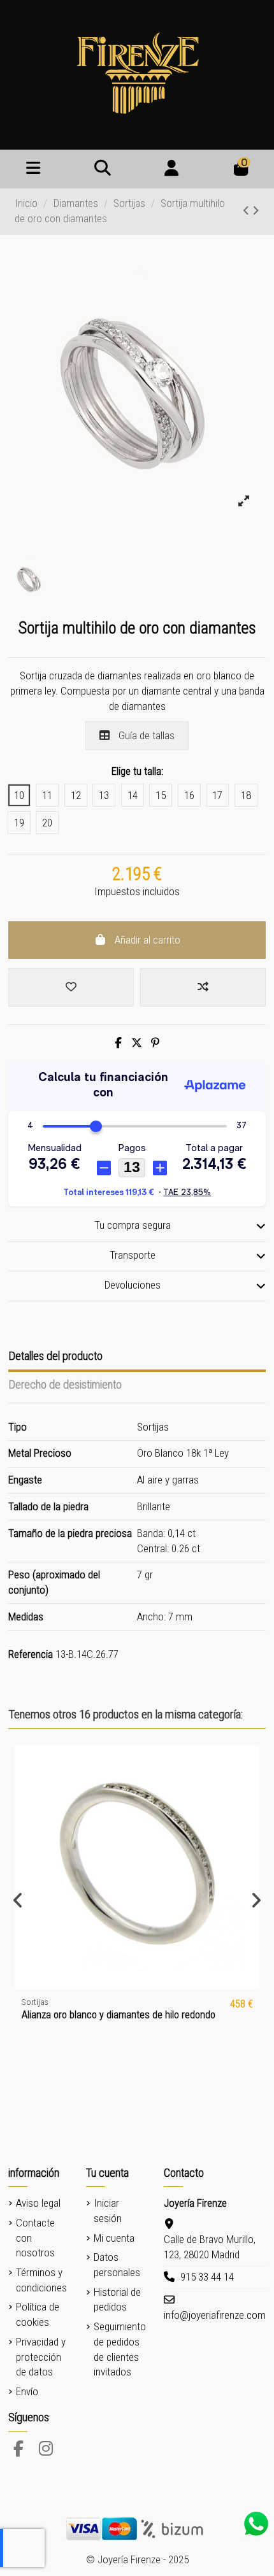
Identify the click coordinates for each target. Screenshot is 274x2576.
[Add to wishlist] (71, 987)
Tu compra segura (133, 1225)
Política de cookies (38, 2314)
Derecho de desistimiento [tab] (65, 1384)
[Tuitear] (137, 1043)
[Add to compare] (203, 987)
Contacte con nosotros (35, 2238)
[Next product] (256, 211)
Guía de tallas (145, 735)
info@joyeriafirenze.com (215, 2315)
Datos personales (117, 2265)
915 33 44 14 (207, 2277)
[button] (18, 1900)
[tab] (137, 1227)
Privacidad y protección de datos (41, 2357)
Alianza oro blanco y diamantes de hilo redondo (119, 2015)
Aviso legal (38, 2203)
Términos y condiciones (41, 2280)
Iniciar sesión (108, 2211)
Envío (27, 2391)
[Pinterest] (155, 1043)
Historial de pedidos (117, 2300)
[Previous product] (248, 211)
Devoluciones (133, 1285)
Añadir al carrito (148, 940)
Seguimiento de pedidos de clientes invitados (120, 2349)
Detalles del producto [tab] (55, 1356)
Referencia (31, 1654)
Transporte (133, 1255)
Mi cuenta (114, 2238)
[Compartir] (118, 1043)
